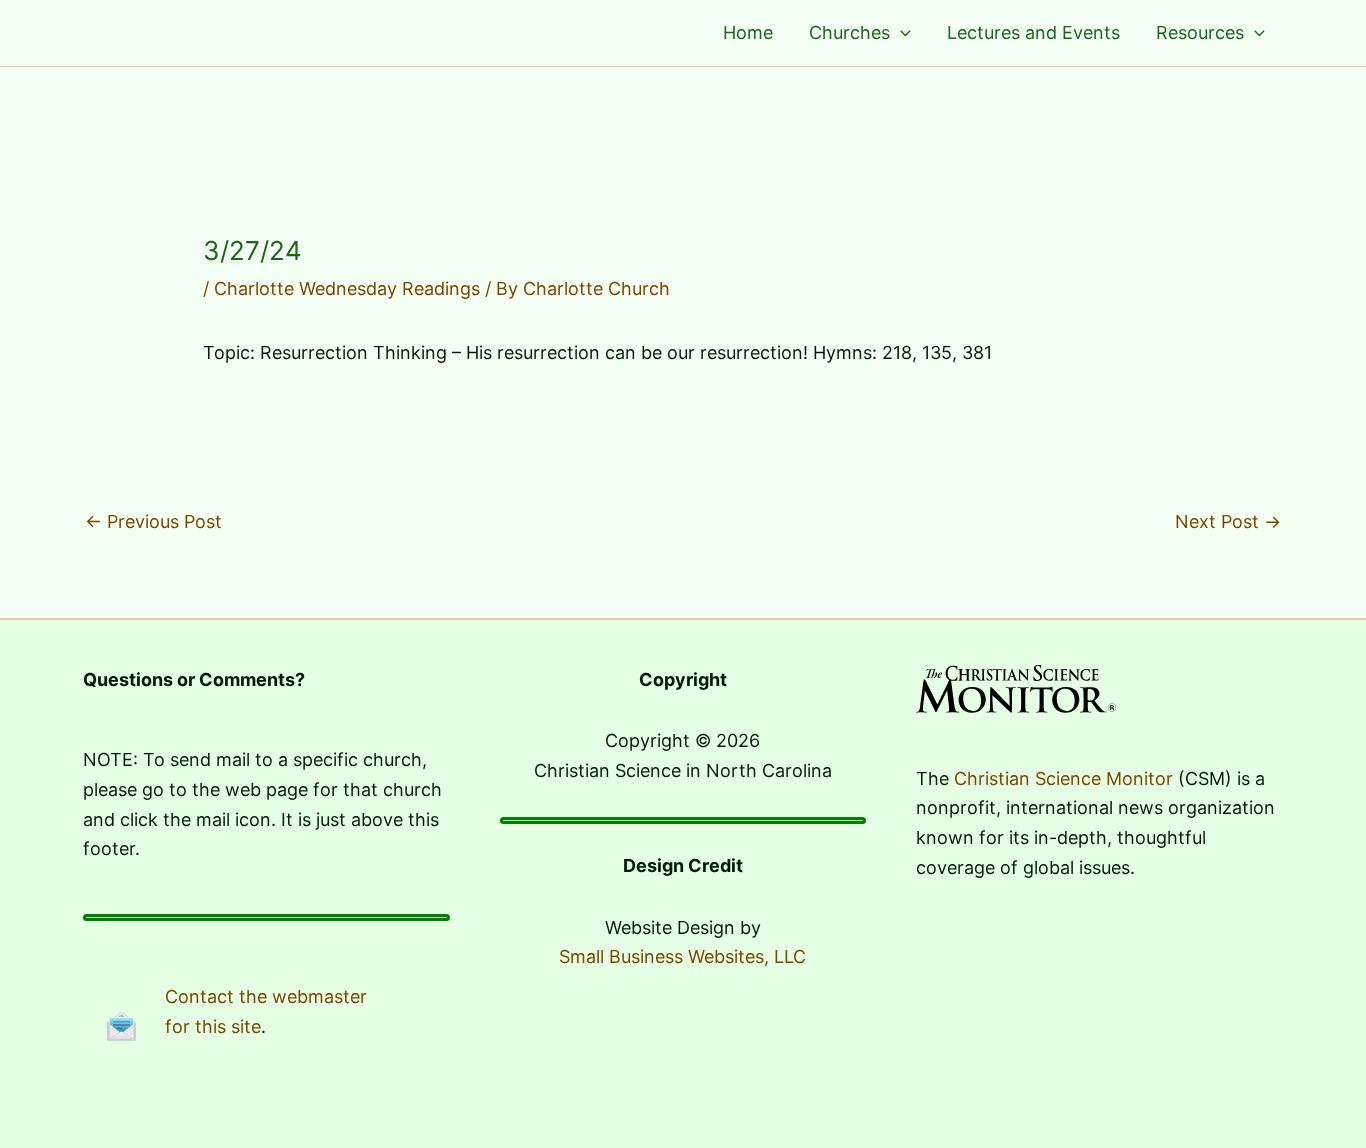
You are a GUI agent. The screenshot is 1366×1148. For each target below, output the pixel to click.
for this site (213, 1026)
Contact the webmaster (266, 996)
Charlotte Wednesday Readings (347, 288)
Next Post (1228, 521)
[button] (900, 33)
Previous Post (153, 521)
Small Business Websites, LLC (682, 956)
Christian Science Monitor (1063, 778)
